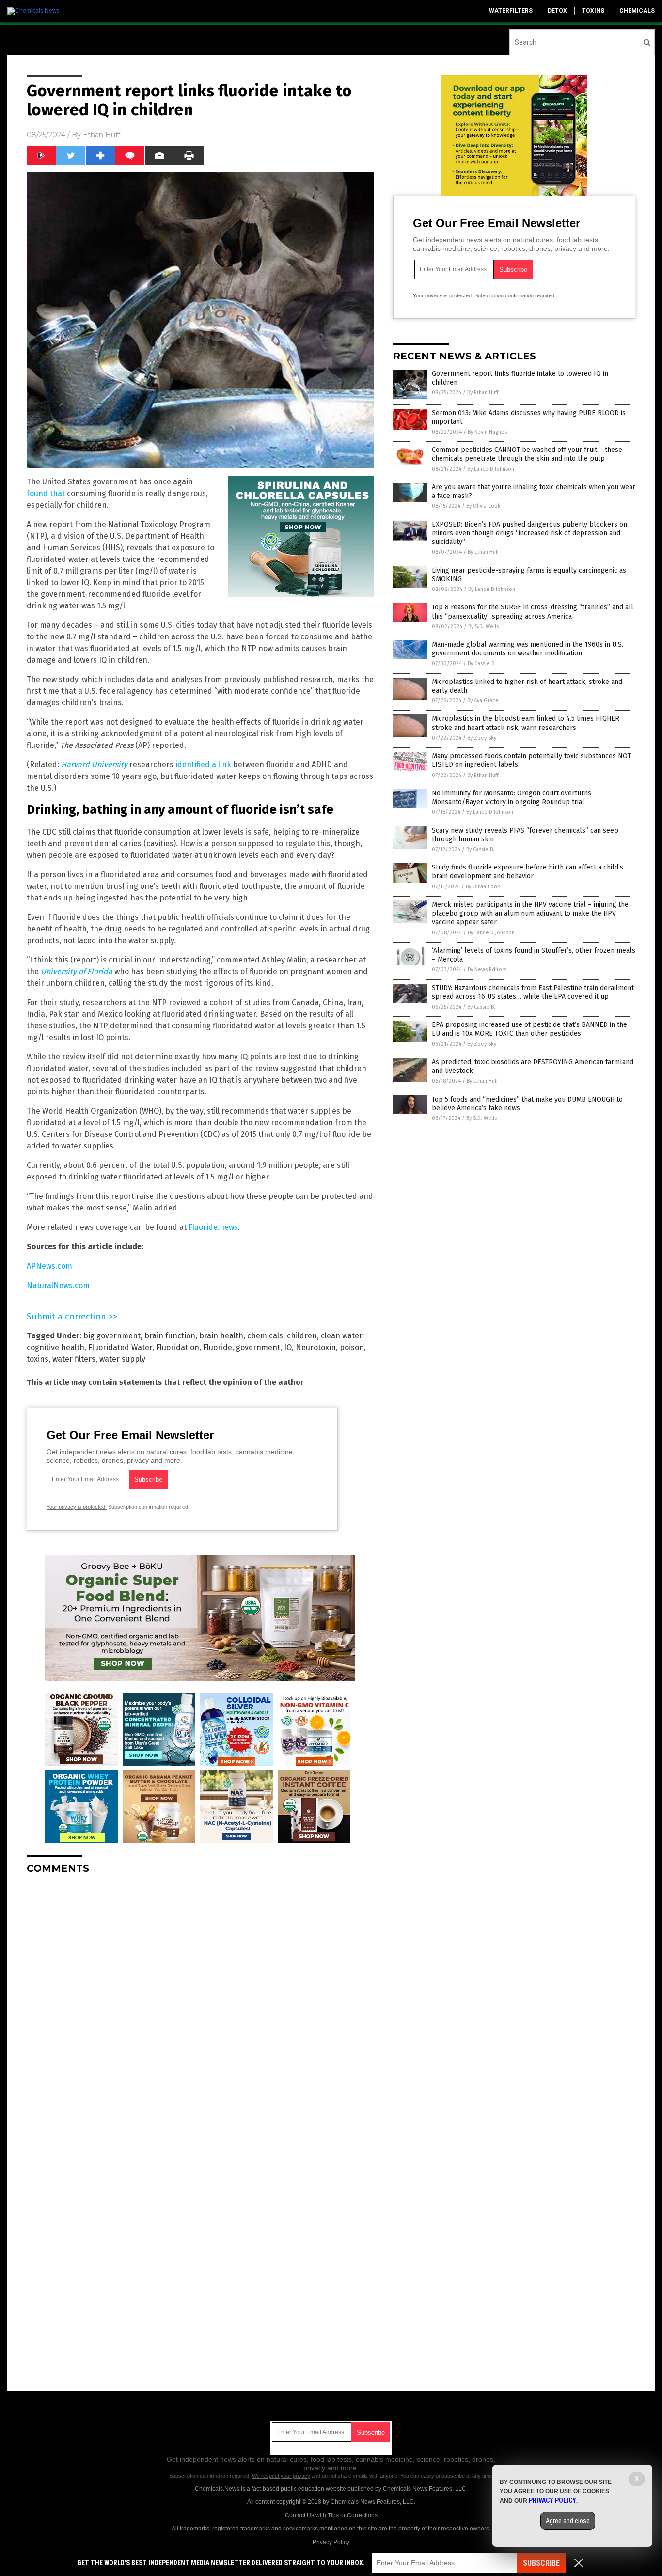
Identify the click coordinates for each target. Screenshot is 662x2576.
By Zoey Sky (482, 738)
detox (557, 11)
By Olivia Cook (483, 506)
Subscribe (541, 2563)
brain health (221, 1336)
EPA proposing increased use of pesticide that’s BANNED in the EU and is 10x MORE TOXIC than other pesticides (529, 1029)
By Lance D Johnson (491, 469)
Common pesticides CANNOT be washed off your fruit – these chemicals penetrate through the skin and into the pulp (527, 454)
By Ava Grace (483, 701)
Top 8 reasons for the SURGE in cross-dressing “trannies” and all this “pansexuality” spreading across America (533, 612)
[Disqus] (200, 2003)
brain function (170, 1336)
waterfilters (511, 11)
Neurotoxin (316, 1347)
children (302, 1336)
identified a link (203, 765)
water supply (122, 1359)
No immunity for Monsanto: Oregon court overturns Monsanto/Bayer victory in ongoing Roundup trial (512, 798)
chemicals (637, 11)
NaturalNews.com (58, 1285)
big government (112, 1336)
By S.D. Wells (483, 627)
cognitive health (55, 1347)
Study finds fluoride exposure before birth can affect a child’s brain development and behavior (528, 872)
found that (46, 493)
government (258, 1347)
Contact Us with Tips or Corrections (331, 2515)
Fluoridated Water (120, 1347)
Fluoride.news (213, 1227)
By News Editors (487, 970)
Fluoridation (178, 1347)
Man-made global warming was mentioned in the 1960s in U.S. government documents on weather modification (528, 649)
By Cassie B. (482, 663)
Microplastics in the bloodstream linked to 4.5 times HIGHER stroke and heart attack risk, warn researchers (526, 723)
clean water (341, 1336)
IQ (288, 1347)
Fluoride (218, 1347)
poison (352, 1347)
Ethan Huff (102, 135)
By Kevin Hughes (487, 432)
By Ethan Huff (483, 393)
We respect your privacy (281, 2476)
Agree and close (568, 2521)
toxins (593, 11)
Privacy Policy (331, 2542)
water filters (74, 1359)
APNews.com (49, 1266)
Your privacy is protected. (77, 1507)
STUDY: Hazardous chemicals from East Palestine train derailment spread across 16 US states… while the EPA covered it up (533, 992)
